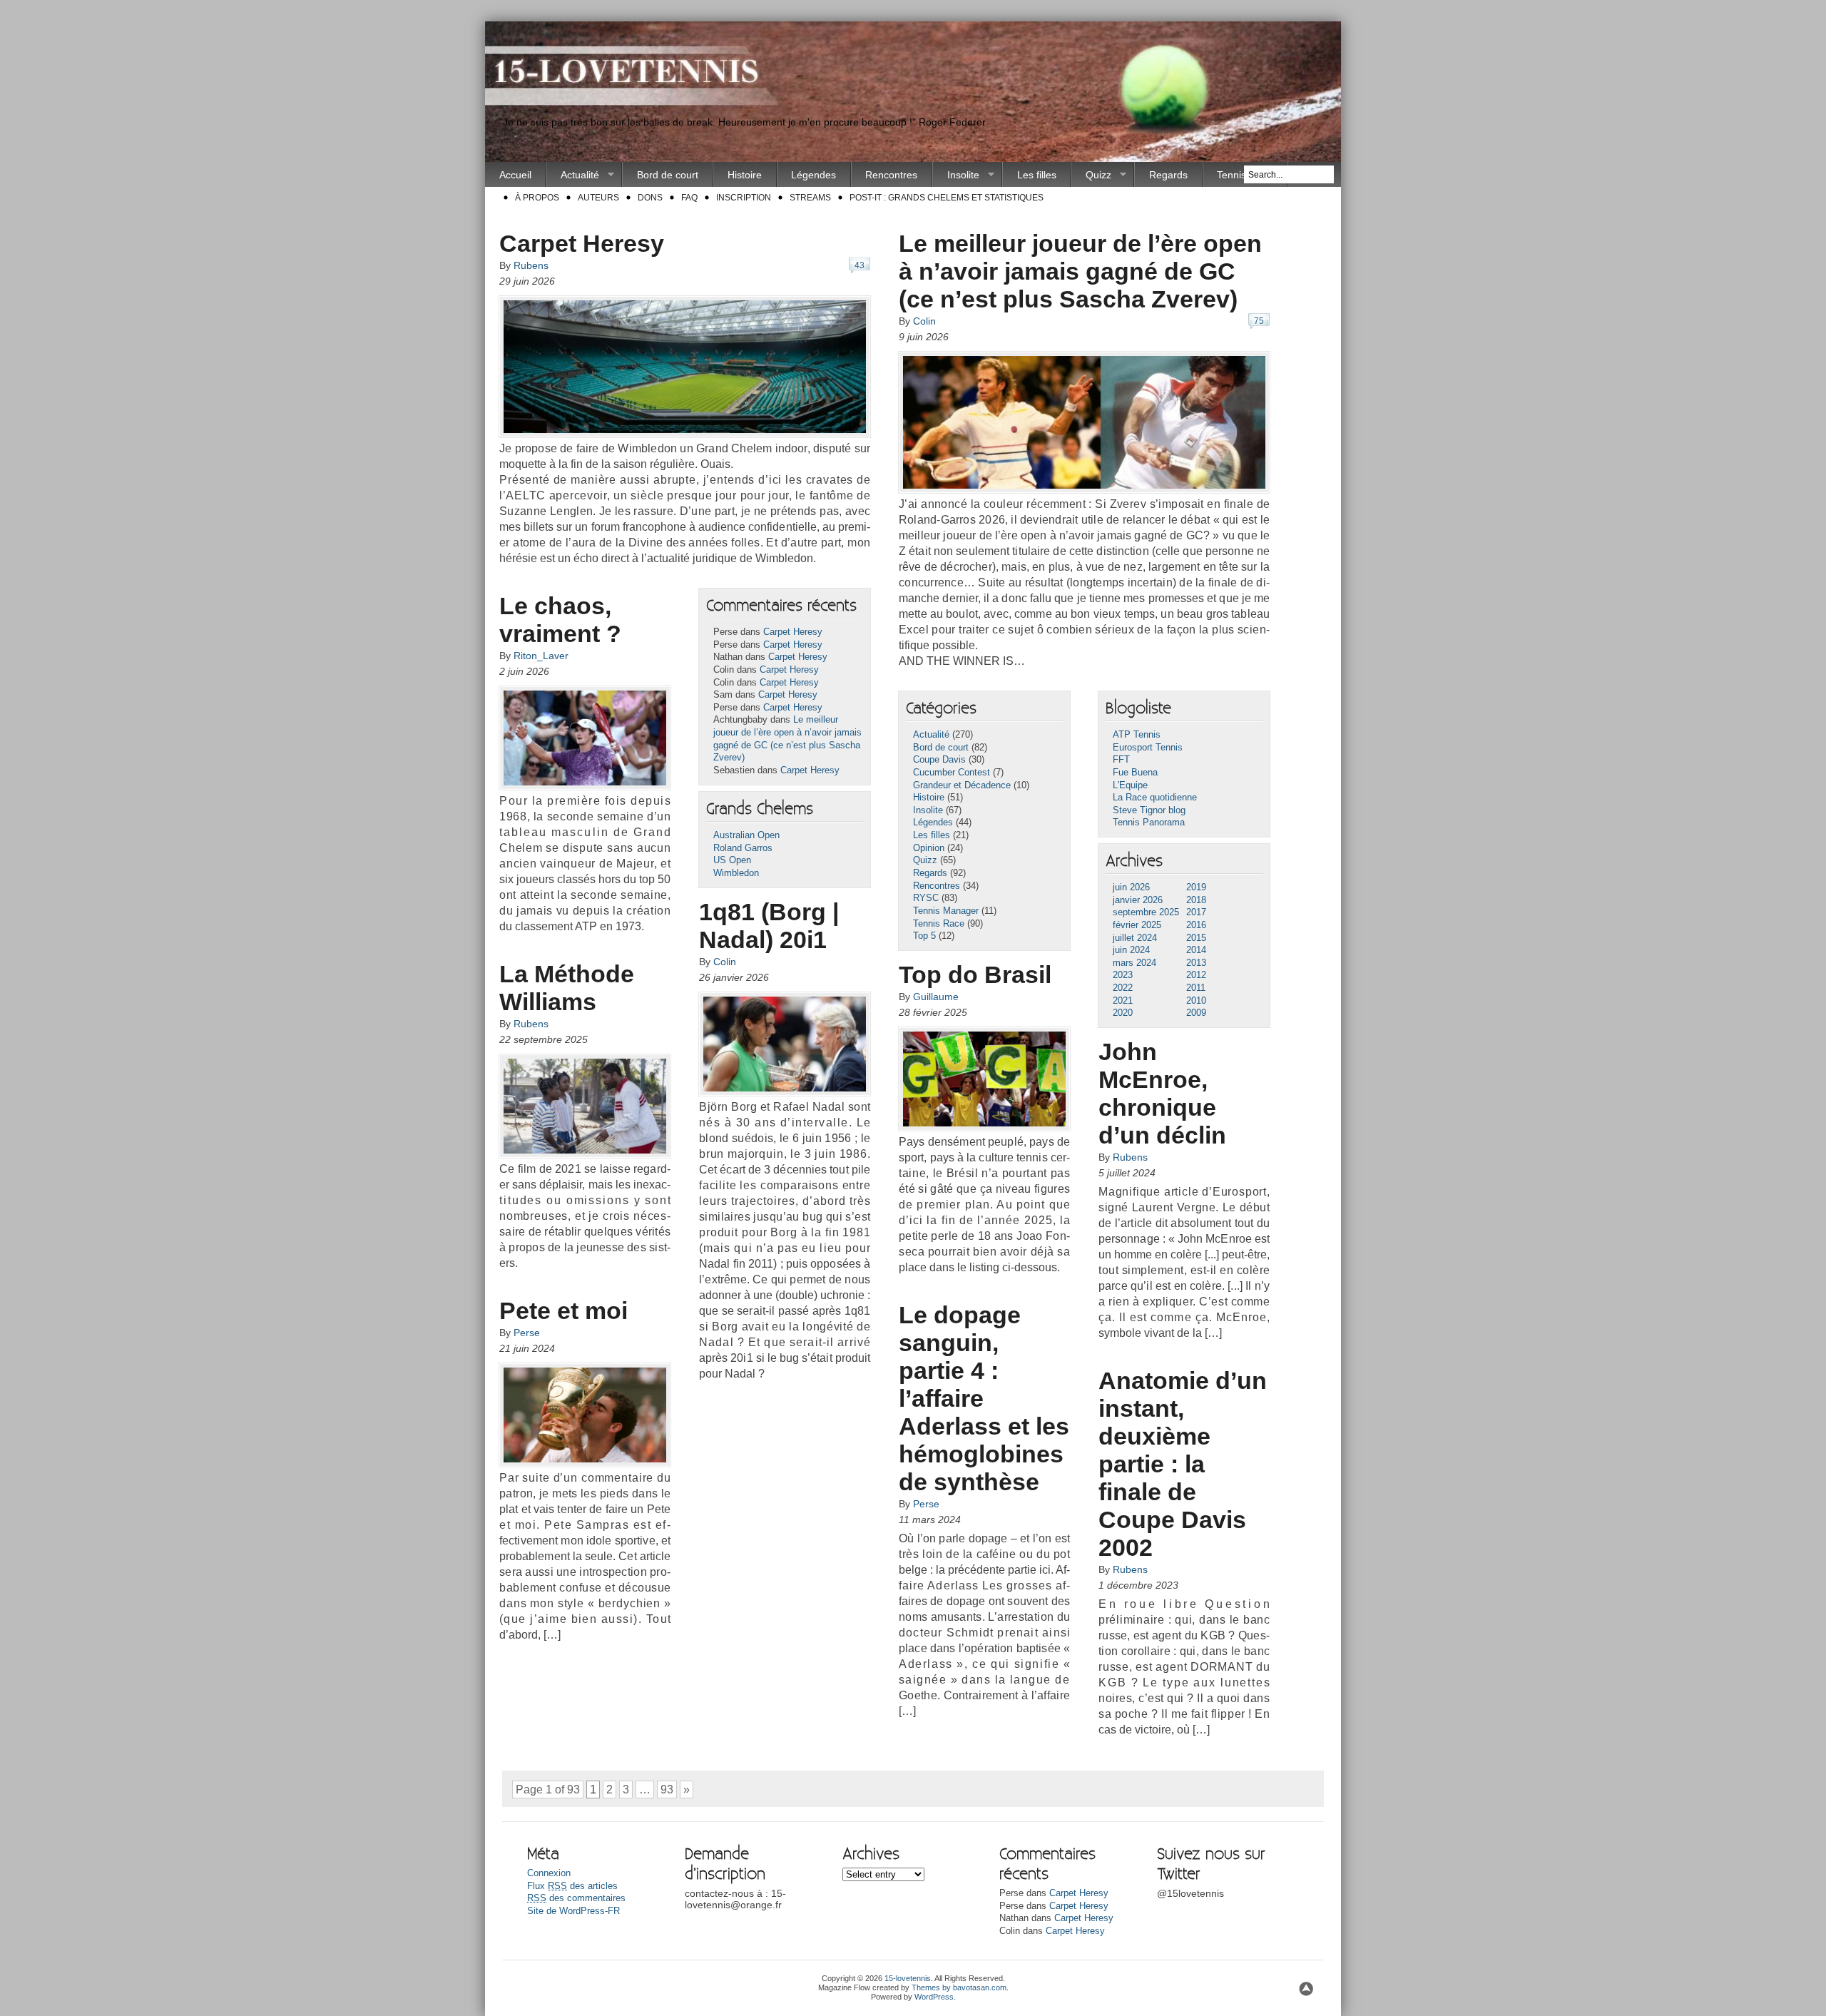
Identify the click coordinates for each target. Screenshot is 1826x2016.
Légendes (813, 175)
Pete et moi (563, 1310)
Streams (810, 198)
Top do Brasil (975, 974)
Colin (924, 321)
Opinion (929, 848)
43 (860, 265)
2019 (1196, 887)
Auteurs (598, 198)
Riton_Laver (541, 656)
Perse (527, 1333)
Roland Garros (743, 848)
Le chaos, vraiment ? (560, 620)
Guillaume (936, 997)
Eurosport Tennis (1148, 748)
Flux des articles (572, 1886)
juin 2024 (1131, 950)
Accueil (515, 175)
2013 (1196, 963)
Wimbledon (736, 873)
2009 (1196, 1013)
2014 (1196, 950)
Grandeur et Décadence (962, 785)
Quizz (1091, 175)
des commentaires (576, 1898)
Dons (650, 198)
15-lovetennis (908, 1978)
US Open (732, 860)
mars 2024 (1134, 963)
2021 (1123, 1001)
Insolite (956, 175)
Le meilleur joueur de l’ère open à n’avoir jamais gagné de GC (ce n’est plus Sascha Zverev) (1080, 271)
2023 (1123, 975)
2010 (1196, 1001)
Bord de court (668, 175)
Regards (1168, 175)
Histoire (745, 175)
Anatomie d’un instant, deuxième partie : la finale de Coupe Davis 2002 (1183, 1464)
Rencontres (891, 175)
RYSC (926, 898)
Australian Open (746, 835)
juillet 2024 (1135, 938)
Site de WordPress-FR (573, 1911)
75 (1259, 321)
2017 (1196, 912)
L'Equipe (1130, 785)
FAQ (689, 198)
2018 (1196, 900)
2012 (1196, 975)
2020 (1123, 1013)
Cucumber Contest (952, 773)
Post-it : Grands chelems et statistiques (947, 198)
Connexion (549, 1873)
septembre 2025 (1146, 912)
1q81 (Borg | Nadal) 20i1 (769, 926)
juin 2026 (1131, 887)
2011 (1196, 988)
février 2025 (1137, 925)
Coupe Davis (939, 760)
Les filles (1037, 175)
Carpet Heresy (582, 243)
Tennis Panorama (1149, 823)
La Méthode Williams (567, 988)
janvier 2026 (1138, 900)
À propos (537, 198)
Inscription (744, 198)
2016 (1196, 925)
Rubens (531, 265)
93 (667, 1790)
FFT (1121, 760)
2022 (1123, 988)
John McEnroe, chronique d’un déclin (1162, 1093)
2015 (1196, 938)
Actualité (573, 175)
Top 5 (924, 936)
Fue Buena (1135, 773)
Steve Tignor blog (1149, 810)
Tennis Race (939, 924)
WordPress (934, 1997)
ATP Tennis (1137, 735)
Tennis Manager (946, 911)
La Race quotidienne (1155, 798)
